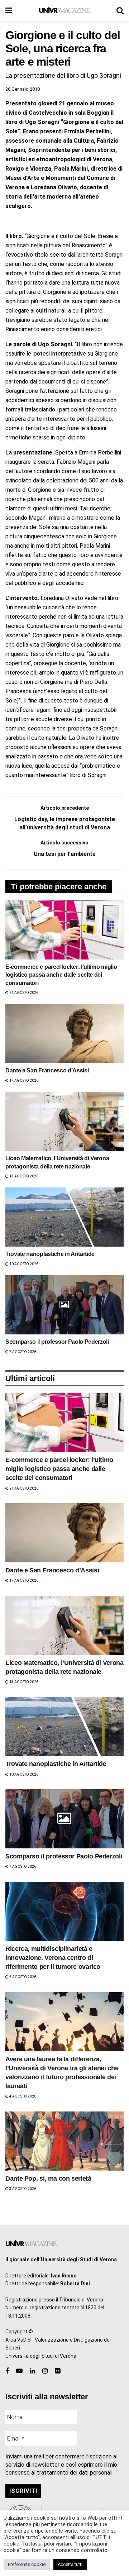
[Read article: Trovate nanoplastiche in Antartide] (64, 1217)
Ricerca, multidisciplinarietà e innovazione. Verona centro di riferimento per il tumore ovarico (53, 1958)
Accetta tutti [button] (70, 2564)
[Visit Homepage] (64, 11)
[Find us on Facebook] (7, 2371)
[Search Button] (120, 11)
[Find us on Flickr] (58, 2371)
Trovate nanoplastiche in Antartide (50, 1254)
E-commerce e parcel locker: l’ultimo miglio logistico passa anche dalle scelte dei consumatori (61, 975)
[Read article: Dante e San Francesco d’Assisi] (64, 1034)
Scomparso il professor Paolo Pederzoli (57, 1342)
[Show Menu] (9, 11)
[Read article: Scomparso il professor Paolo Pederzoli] (64, 1305)
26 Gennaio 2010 (23, 89)
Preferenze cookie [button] (27, 2564)
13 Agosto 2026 (23, 1176)
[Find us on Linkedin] (32, 2371)
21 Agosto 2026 (23, 993)
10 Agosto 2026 (23, 1264)
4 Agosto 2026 (22, 2096)
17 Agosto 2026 (23, 1080)
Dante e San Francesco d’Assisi (47, 1070)
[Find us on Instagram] (45, 2371)
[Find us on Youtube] (19, 2371)
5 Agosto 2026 (22, 1977)
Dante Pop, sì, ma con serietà (48, 2179)
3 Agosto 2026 (22, 2189)
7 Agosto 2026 (22, 1352)
